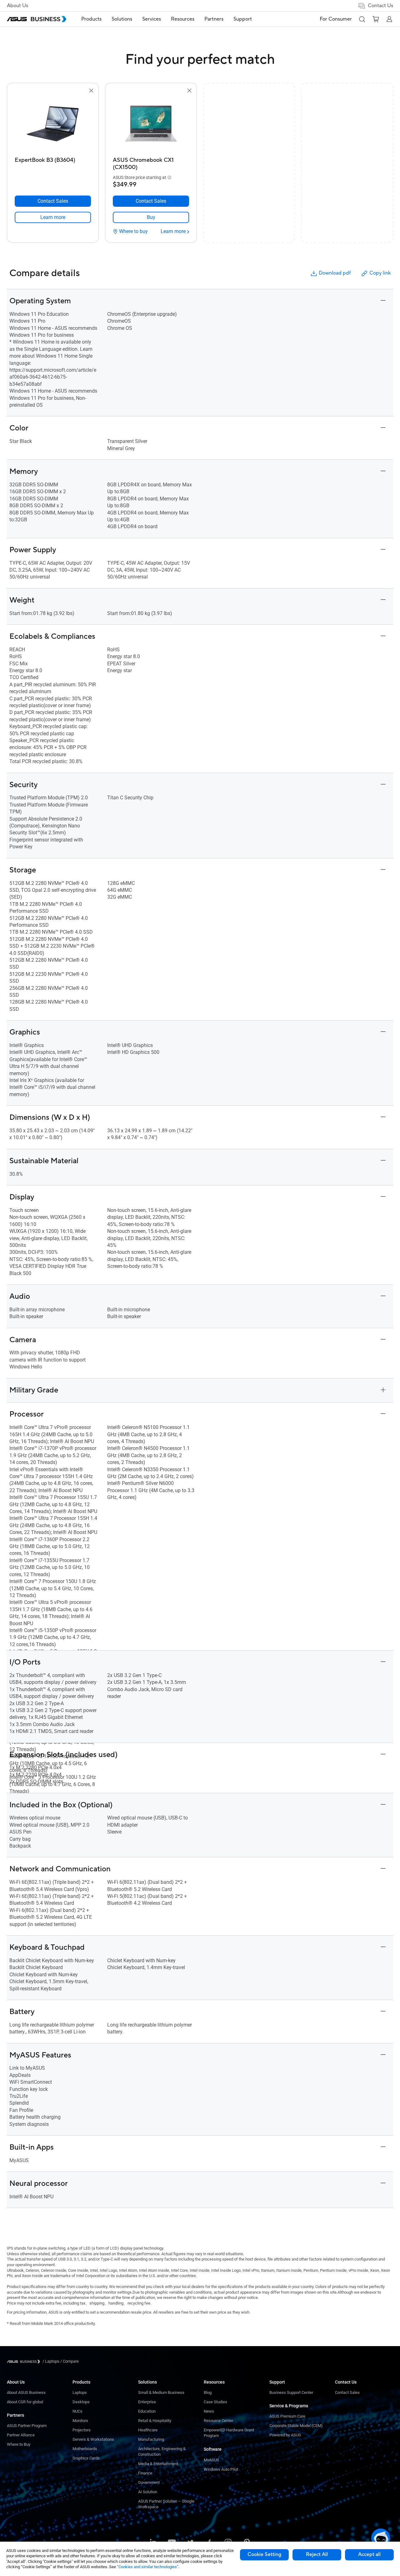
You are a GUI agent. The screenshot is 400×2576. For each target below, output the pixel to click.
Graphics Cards (86, 2458)
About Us (17, 6)
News (209, 2411)
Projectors (82, 2430)
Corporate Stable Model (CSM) (296, 2426)
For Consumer (336, 19)
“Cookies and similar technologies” (148, 2567)
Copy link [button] (380, 273)
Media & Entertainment (158, 2464)
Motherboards (85, 2449)
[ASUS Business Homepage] (37, 19)
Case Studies (215, 2402)
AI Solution (148, 2492)
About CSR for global (25, 2402)
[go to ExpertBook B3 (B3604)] (53, 124)
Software (213, 2449)
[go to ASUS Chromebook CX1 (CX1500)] (151, 124)
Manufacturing (151, 2439)
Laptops (80, 2392)
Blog (208, 2392)
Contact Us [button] (380, 6)
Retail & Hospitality (155, 2421)
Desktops (81, 2402)
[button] (362, 19)
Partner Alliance (21, 2435)
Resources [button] (183, 19)
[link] (53, 217)
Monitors (80, 2421)
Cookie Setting (264, 2554)
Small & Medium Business (161, 2392)
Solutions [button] (122, 19)
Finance (145, 2473)
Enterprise (147, 2402)
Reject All (317, 2554)
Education (147, 2411)
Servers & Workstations (93, 2439)
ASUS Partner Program (27, 2426)
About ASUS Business (26, 2392)
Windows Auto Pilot (221, 2469)
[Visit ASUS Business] (25, 2362)
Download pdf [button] (335, 273)
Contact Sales (347, 2392)
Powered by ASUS (285, 2435)
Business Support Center (291, 2392)
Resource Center (218, 2421)
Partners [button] (214, 19)
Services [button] (152, 19)
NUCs (77, 2411)
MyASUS (211, 2460)
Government (149, 2482)
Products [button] (91, 19)
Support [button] (243, 19)
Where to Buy (19, 2444)
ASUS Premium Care (287, 2416)
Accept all (369, 2554)
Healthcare (148, 2430)
